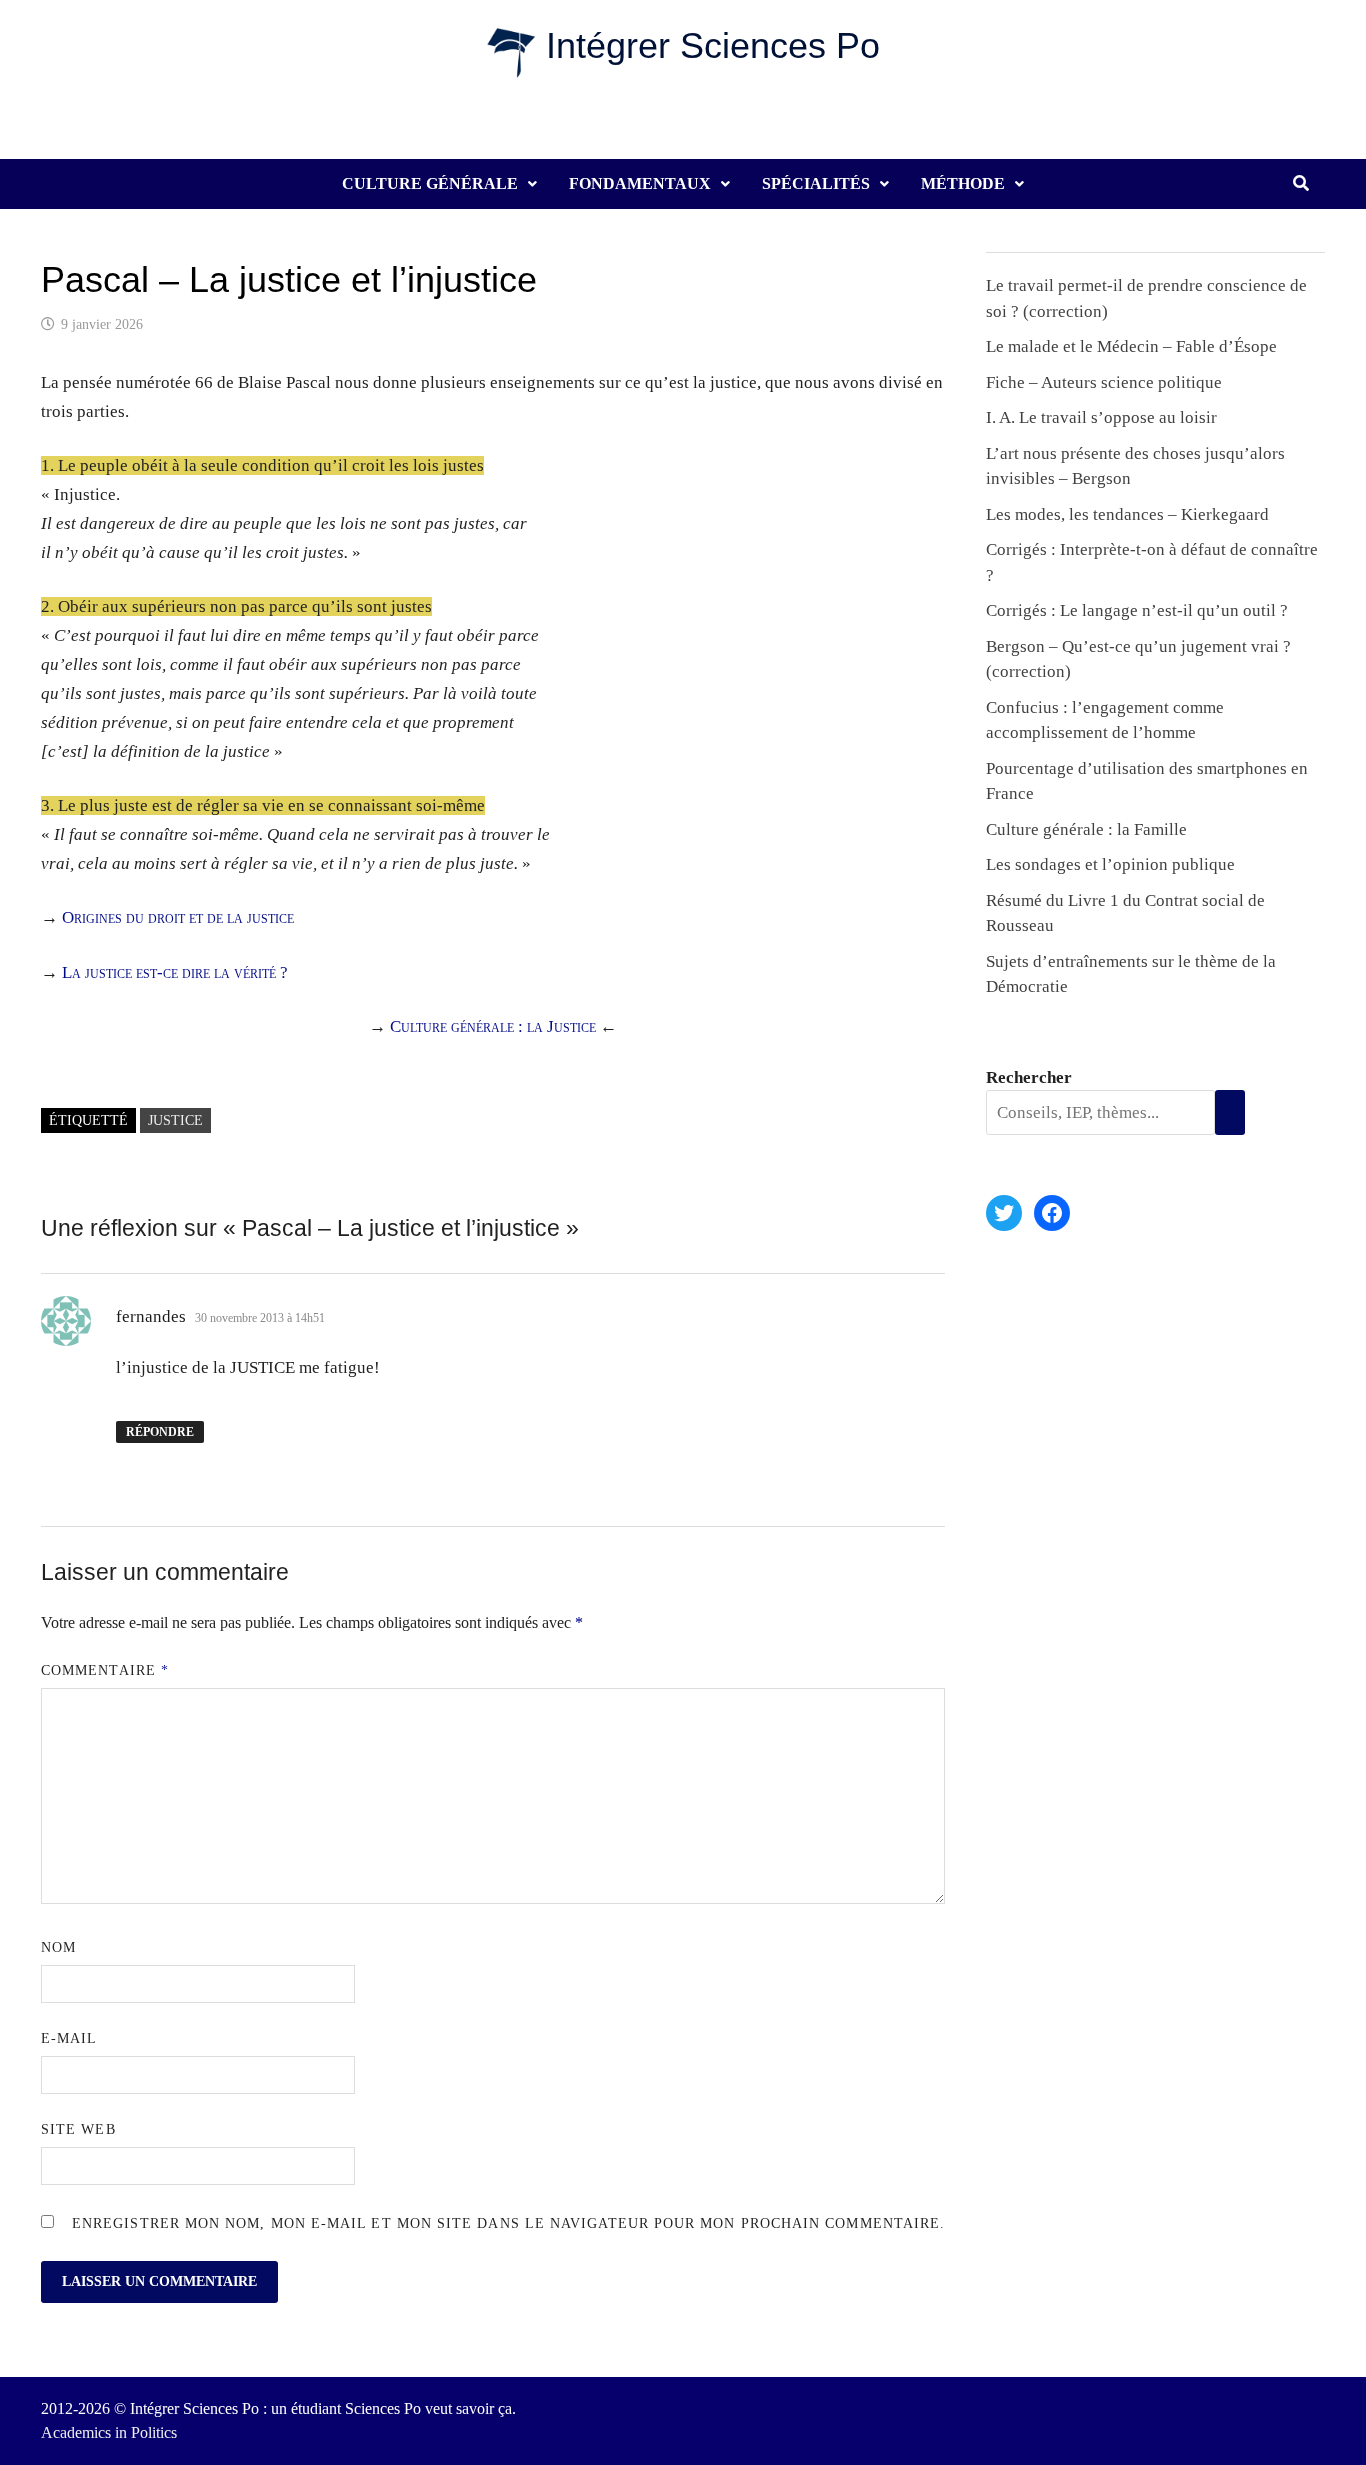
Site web (78, 2129)
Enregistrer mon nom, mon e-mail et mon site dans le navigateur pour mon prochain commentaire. (508, 2223)
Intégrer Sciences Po (713, 45)
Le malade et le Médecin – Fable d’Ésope (1131, 346)
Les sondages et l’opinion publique (1110, 864)
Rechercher (1029, 1077)
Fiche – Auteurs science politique (1104, 382)
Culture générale (430, 183)
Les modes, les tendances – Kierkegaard (1127, 514)
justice (175, 1120)
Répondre (160, 1432)
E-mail (69, 2038)
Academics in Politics (109, 2432)
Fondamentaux (640, 183)
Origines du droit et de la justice (178, 917)
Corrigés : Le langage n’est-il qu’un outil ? (1137, 610)
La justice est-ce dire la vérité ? (175, 972)
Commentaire (105, 1670)
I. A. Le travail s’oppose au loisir (1101, 417)
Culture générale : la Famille (1086, 829)
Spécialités (816, 183)
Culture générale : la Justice (493, 1026)
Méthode (963, 183)
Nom (58, 1947)
